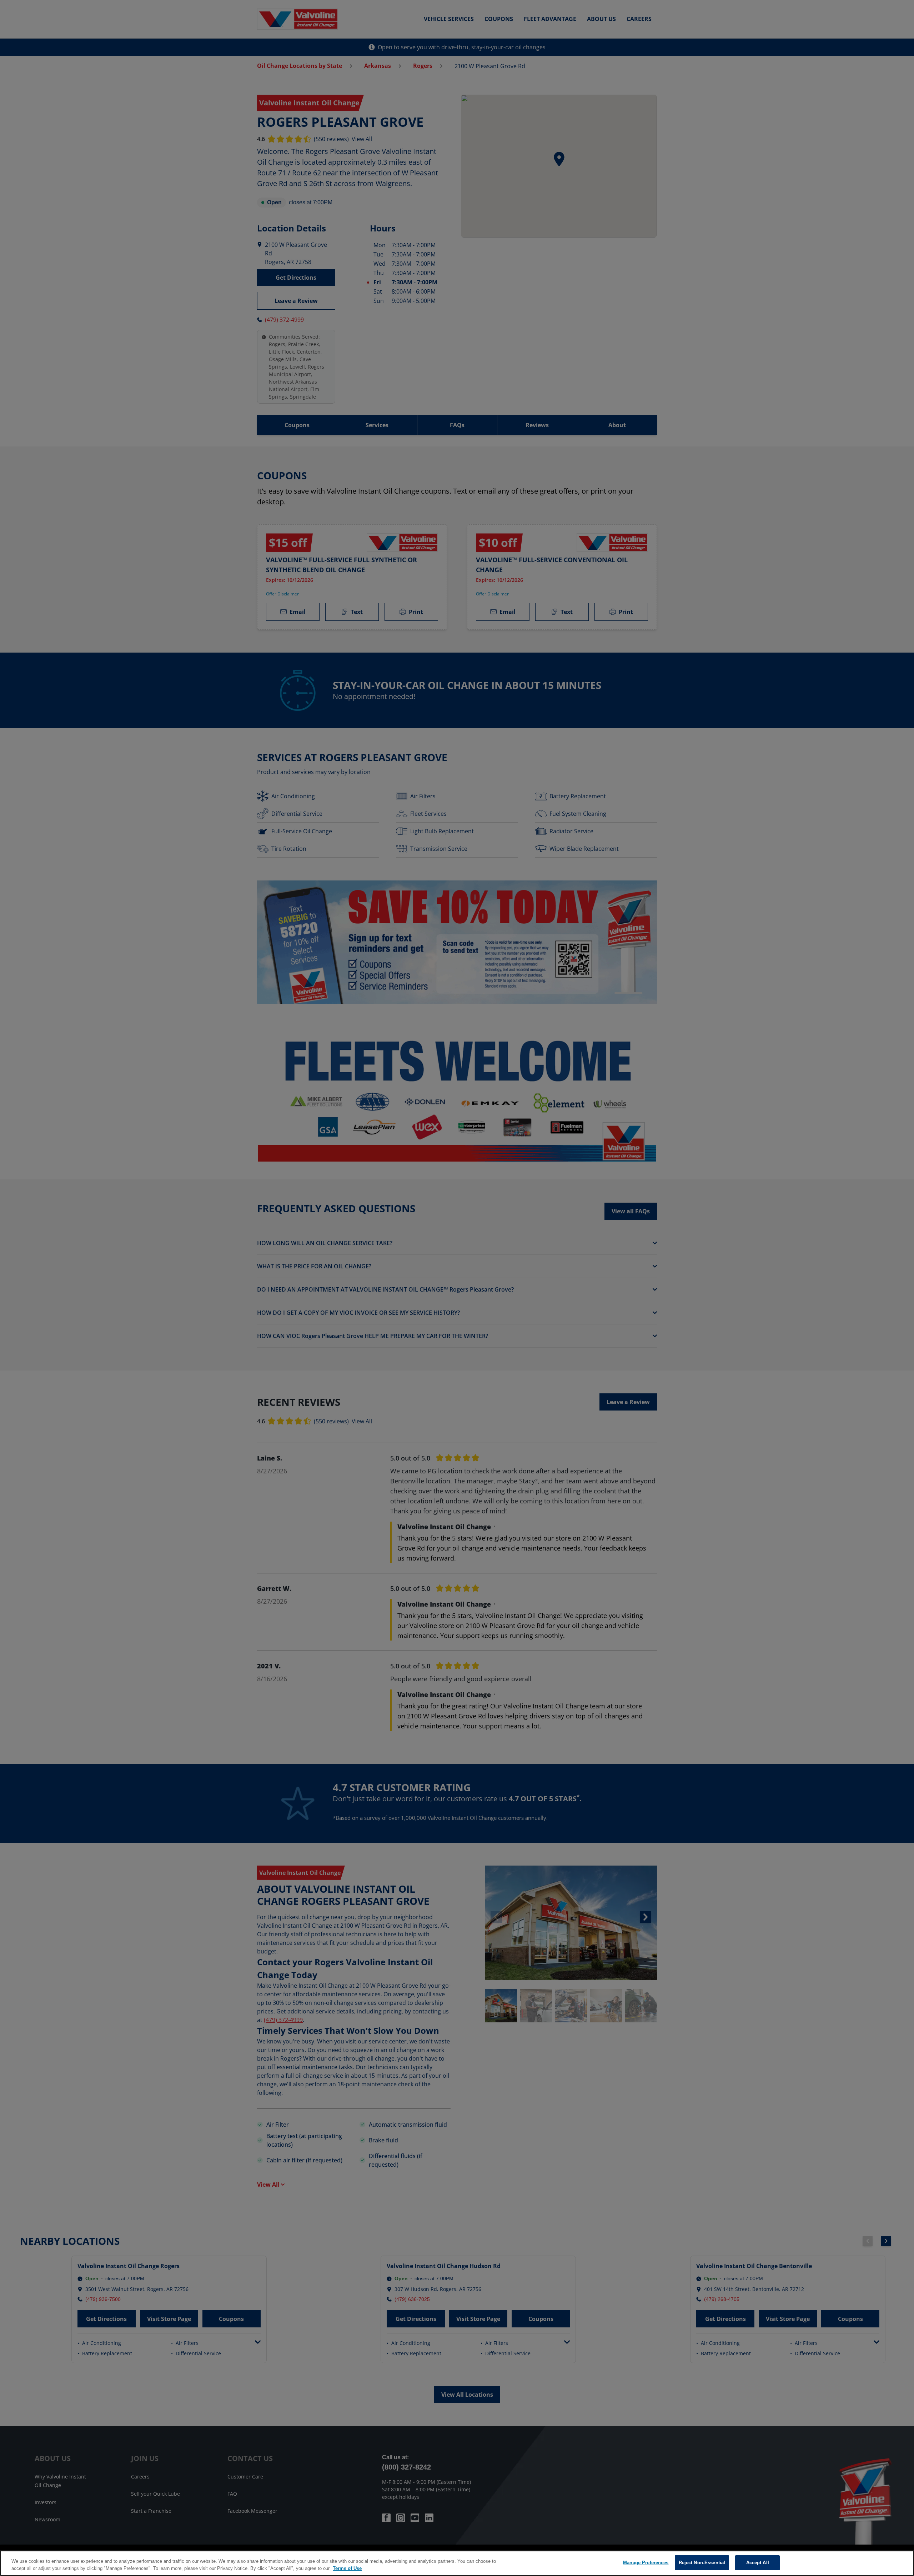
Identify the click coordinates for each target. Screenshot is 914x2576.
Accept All (758, 2563)
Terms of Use (347, 2568)
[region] (457, 2563)
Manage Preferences (646, 2563)
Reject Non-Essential (702, 2563)
